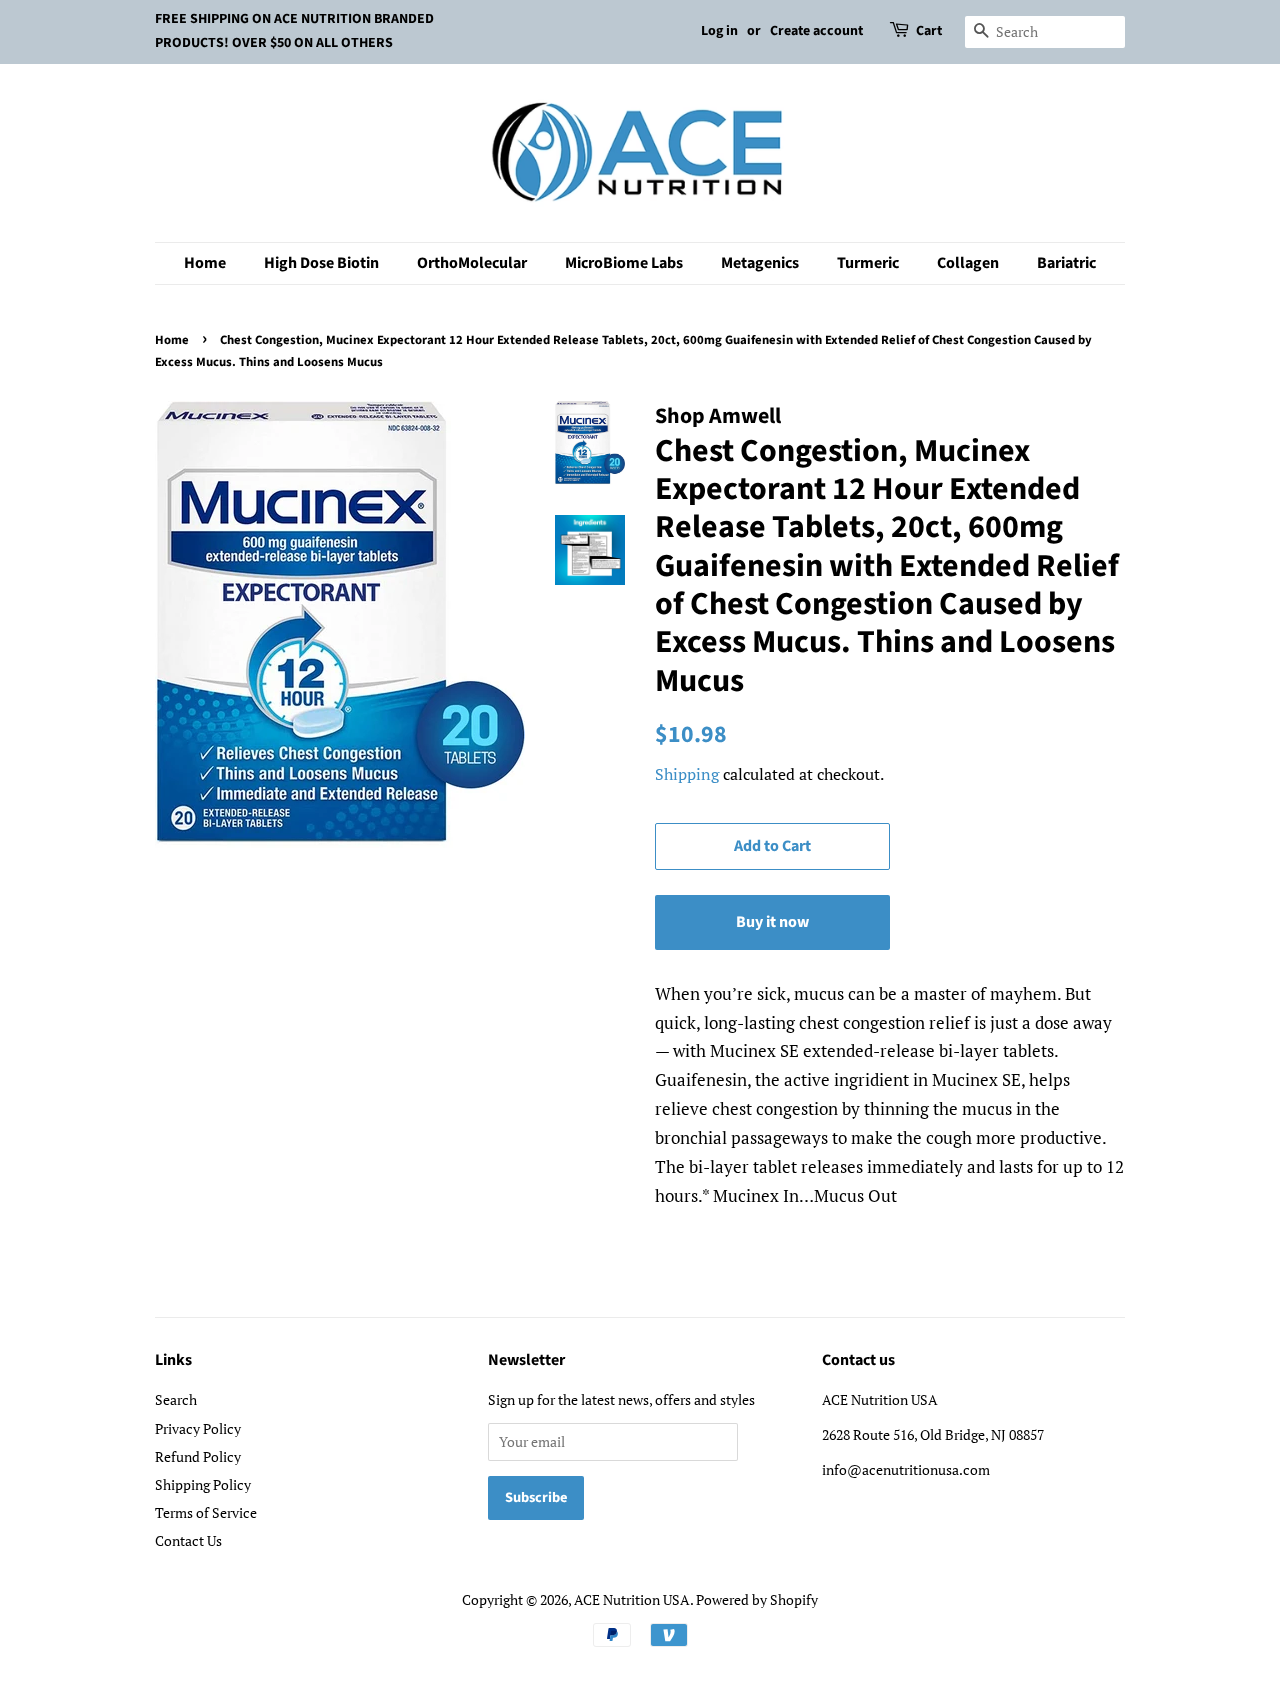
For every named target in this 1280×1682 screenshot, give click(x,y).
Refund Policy (198, 1456)
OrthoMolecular (472, 263)
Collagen (968, 263)
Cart (929, 31)
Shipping (687, 774)
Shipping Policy (203, 1484)
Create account (816, 31)
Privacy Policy (198, 1428)
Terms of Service (206, 1512)
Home (205, 263)
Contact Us (188, 1540)
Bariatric (1066, 263)
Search (176, 1399)
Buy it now (772, 922)
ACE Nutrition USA (632, 1599)
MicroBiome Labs (624, 263)
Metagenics (760, 263)
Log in (719, 31)
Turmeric (868, 263)
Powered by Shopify (757, 1599)
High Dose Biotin (321, 263)
